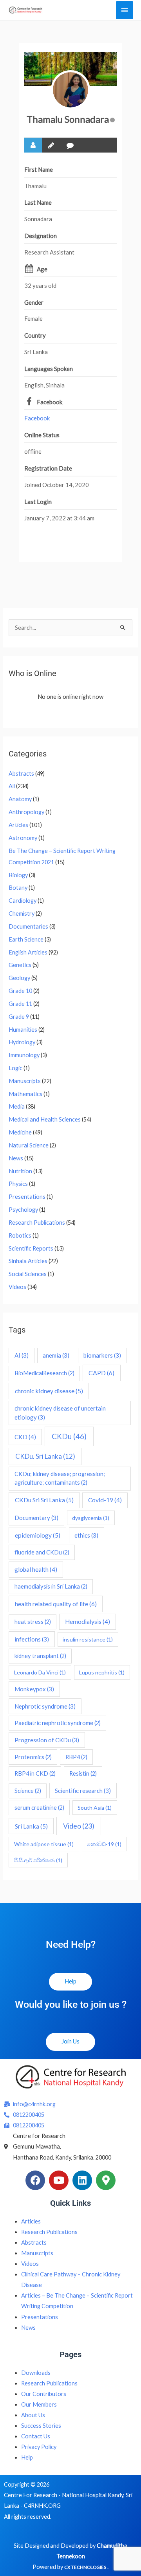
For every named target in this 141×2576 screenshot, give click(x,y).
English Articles (28, 952)
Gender (34, 302)
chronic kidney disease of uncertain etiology (60, 1413)
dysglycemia (91, 1518)
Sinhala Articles (28, 1261)
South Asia (95, 1808)
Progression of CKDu (47, 1740)
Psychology (23, 1210)
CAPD (101, 1373)
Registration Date (48, 468)
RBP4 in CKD (35, 1773)
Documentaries (28, 926)
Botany (18, 888)
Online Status (42, 435)
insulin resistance (88, 1639)
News (16, 1158)
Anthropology (26, 812)
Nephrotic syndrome (45, 1706)
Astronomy (23, 838)
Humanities (23, 1030)
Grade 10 (20, 991)
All (12, 786)
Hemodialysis (88, 1622)
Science (28, 1791)
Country (35, 335)
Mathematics (25, 1094)
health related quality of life (56, 1604)
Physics (18, 1184)
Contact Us (36, 2436)
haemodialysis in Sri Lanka (51, 1586)
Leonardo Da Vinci (40, 1672)
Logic (15, 1068)
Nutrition (20, 1171)
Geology (19, 978)
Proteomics (33, 1757)
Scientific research (83, 1791)
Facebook (50, 402)
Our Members (39, 2404)
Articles (18, 825)
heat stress (33, 1622)
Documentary (36, 1518)
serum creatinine (39, 1808)
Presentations (27, 1197)
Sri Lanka (31, 1826)
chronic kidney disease (49, 1391)
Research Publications (37, 1223)
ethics (86, 1535)
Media (17, 1106)
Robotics (20, 1235)
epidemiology (38, 1535)
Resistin (83, 1773)
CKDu (69, 1436)
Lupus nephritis (102, 1672)
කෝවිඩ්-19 (104, 1844)
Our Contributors (44, 2394)
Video (79, 1826)
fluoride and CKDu (42, 1552)
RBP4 (76, 1757)
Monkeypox (34, 1689)
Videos (17, 1287)
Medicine (20, 1132)
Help (27, 2457)
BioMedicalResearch (44, 1373)
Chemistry (22, 914)
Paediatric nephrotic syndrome (58, 1723)
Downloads (36, 2373)
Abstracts (21, 774)
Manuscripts (25, 1081)
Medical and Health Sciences (45, 1119)
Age (42, 269)
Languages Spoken (49, 369)
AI (22, 1355)
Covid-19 (105, 1500)
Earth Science (26, 939)
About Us (33, 2415)
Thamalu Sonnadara (68, 119)
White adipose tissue (44, 1844)
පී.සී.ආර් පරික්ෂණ (38, 1860)
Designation (41, 236)
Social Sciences (28, 1274)
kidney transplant (40, 1656)
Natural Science (29, 1145)
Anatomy (20, 799)
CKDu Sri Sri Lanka (44, 1500)
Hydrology (22, 1042)
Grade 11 (20, 1004)
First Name (39, 169)
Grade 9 (19, 1017)
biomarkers (102, 1355)
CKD (25, 1437)
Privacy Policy (39, 2447)
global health (36, 1569)
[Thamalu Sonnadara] (70, 90)
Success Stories (41, 2426)
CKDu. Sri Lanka (45, 1456)
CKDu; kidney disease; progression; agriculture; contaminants (60, 1478)
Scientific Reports (31, 1248)
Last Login (38, 502)
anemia (56, 1355)
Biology (18, 875)
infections (32, 1639)
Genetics (20, 965)
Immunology (24, 1055)
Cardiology (23, 901)
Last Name (38, 202)
